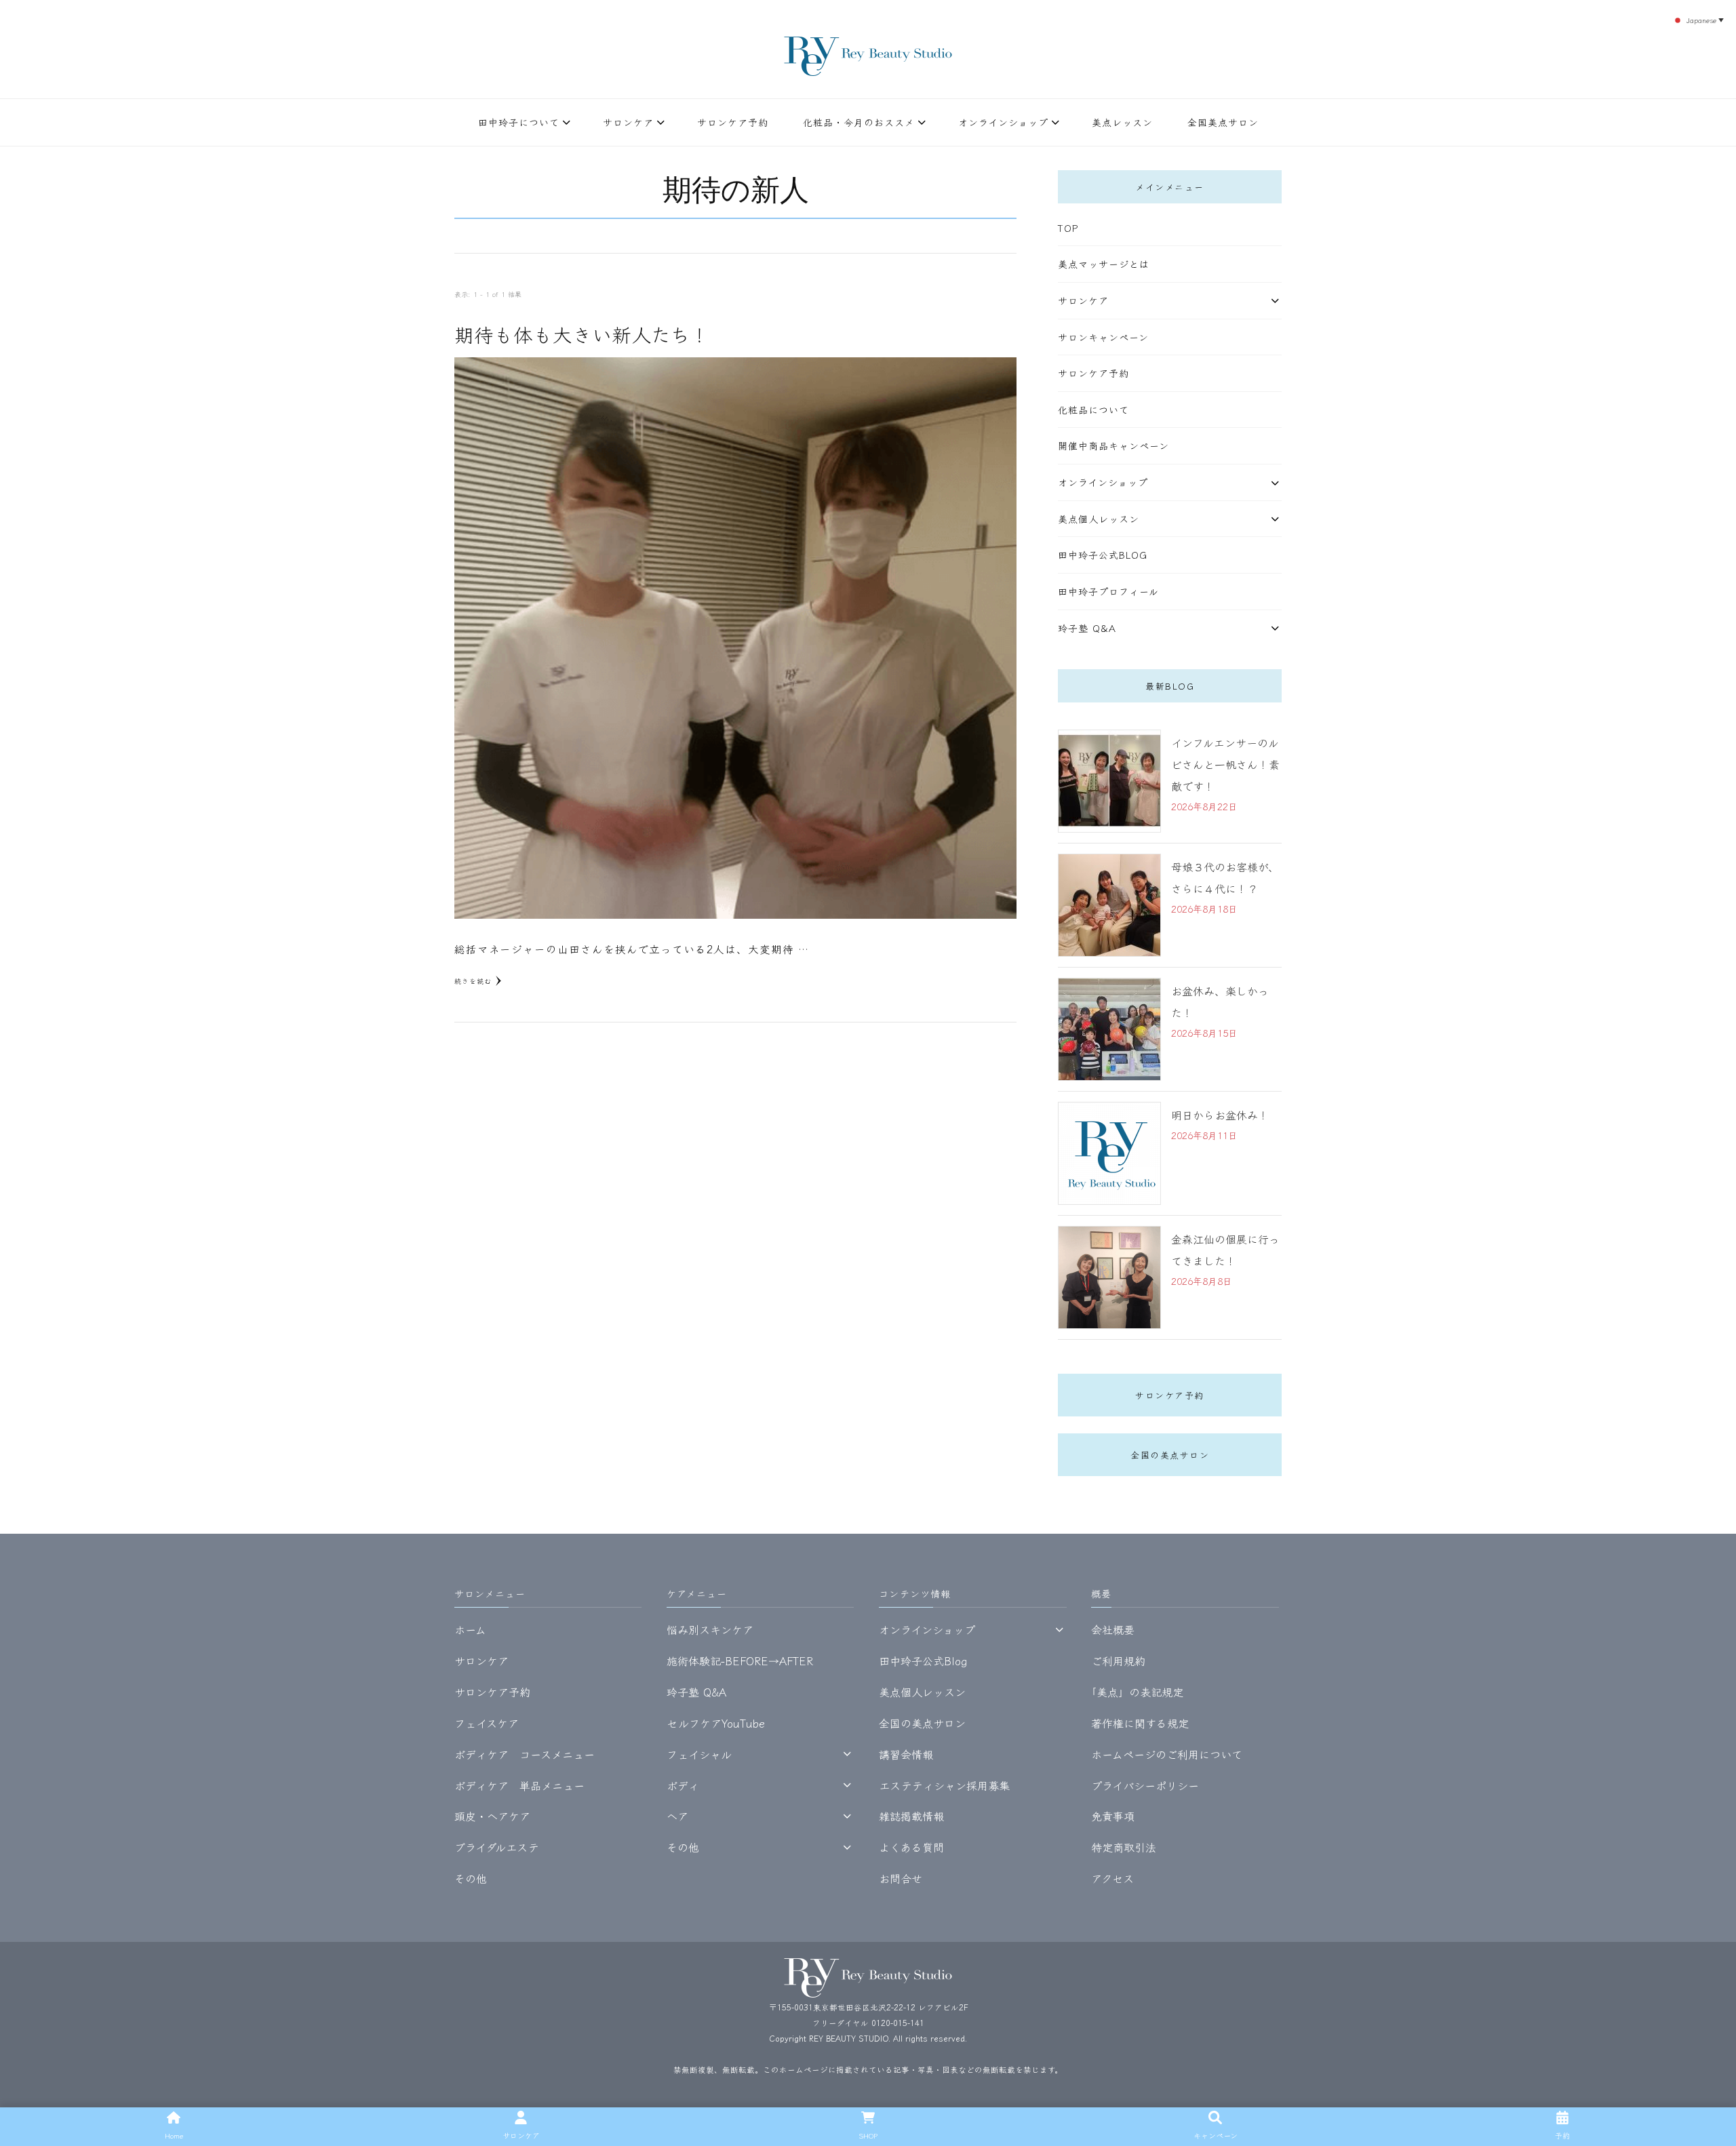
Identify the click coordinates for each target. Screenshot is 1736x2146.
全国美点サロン (1223, 122)
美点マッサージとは (1104, 264)
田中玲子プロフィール (1108, 591)
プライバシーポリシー (1145, 1785)
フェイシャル (699, 1754)
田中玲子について (519, 122)
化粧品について (1093, 410)
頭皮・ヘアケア (492, 1816)
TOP (1068, 228)
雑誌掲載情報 (911, 1816)
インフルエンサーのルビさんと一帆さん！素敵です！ (1225, 764)
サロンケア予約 (733, 122)
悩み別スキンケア (710, 1629)
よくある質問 (911, 1847)
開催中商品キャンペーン (1113, 445)
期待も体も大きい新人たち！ (582, 334)
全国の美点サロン (1170, 1455)
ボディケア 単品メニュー (519, 1785)
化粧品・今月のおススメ (859, 122)
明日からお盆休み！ (1220, 1115)
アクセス (1112, 1878)
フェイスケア (487, 1723)
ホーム (470, 1629)
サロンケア (628, 122)
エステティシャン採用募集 (944, 1785)
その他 (471, 1878)
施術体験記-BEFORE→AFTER (740, 1661)
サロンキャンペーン (1103, 337)
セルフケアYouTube (716, 1723)
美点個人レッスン (1099, 519)
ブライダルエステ (497, 1847)
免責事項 (1113, 1816)
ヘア (677, 1816)
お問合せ (901, 1878)
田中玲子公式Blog (1103, 555)
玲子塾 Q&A (1087, 628)
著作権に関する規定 (1140, 1723)
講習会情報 (906, 1754)
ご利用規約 (1118, 1661)
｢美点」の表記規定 (1137, 1692)
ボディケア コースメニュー (525, 1754)
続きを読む (473, 981)
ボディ (683, 1785)
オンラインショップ (1003, 122)
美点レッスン (1122, 122)
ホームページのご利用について (1167, 1754)
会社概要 (1113, 1629)
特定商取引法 (1124, 1847)
